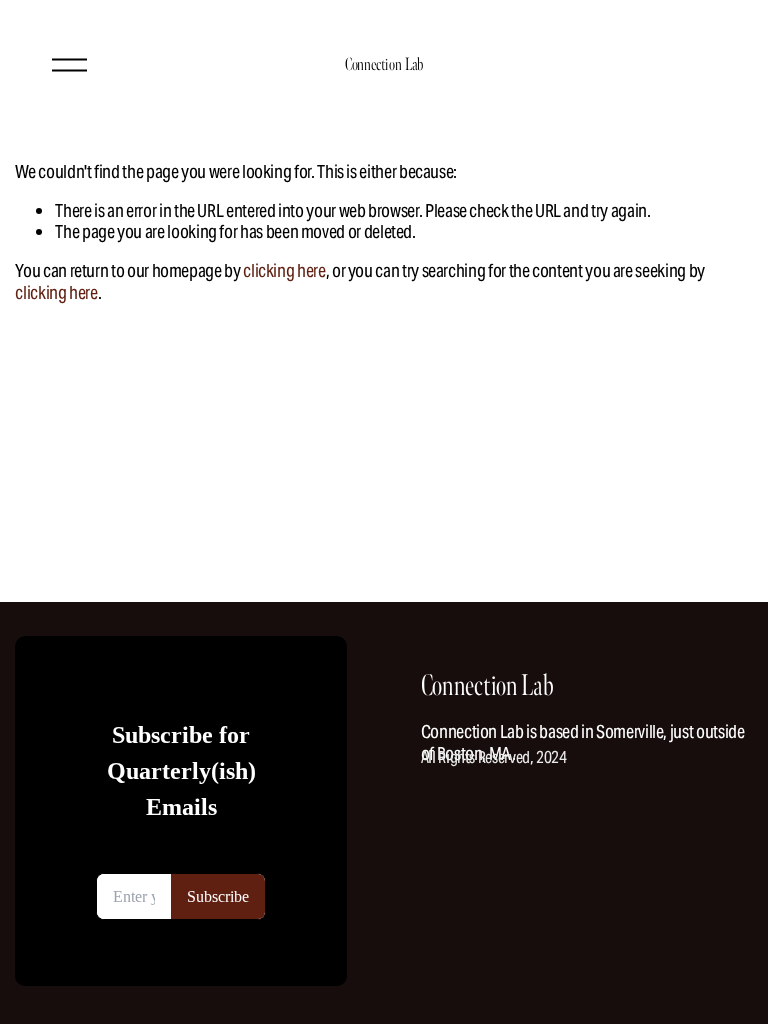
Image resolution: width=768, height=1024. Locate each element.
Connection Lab (384, 64)
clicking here (284, 270)
